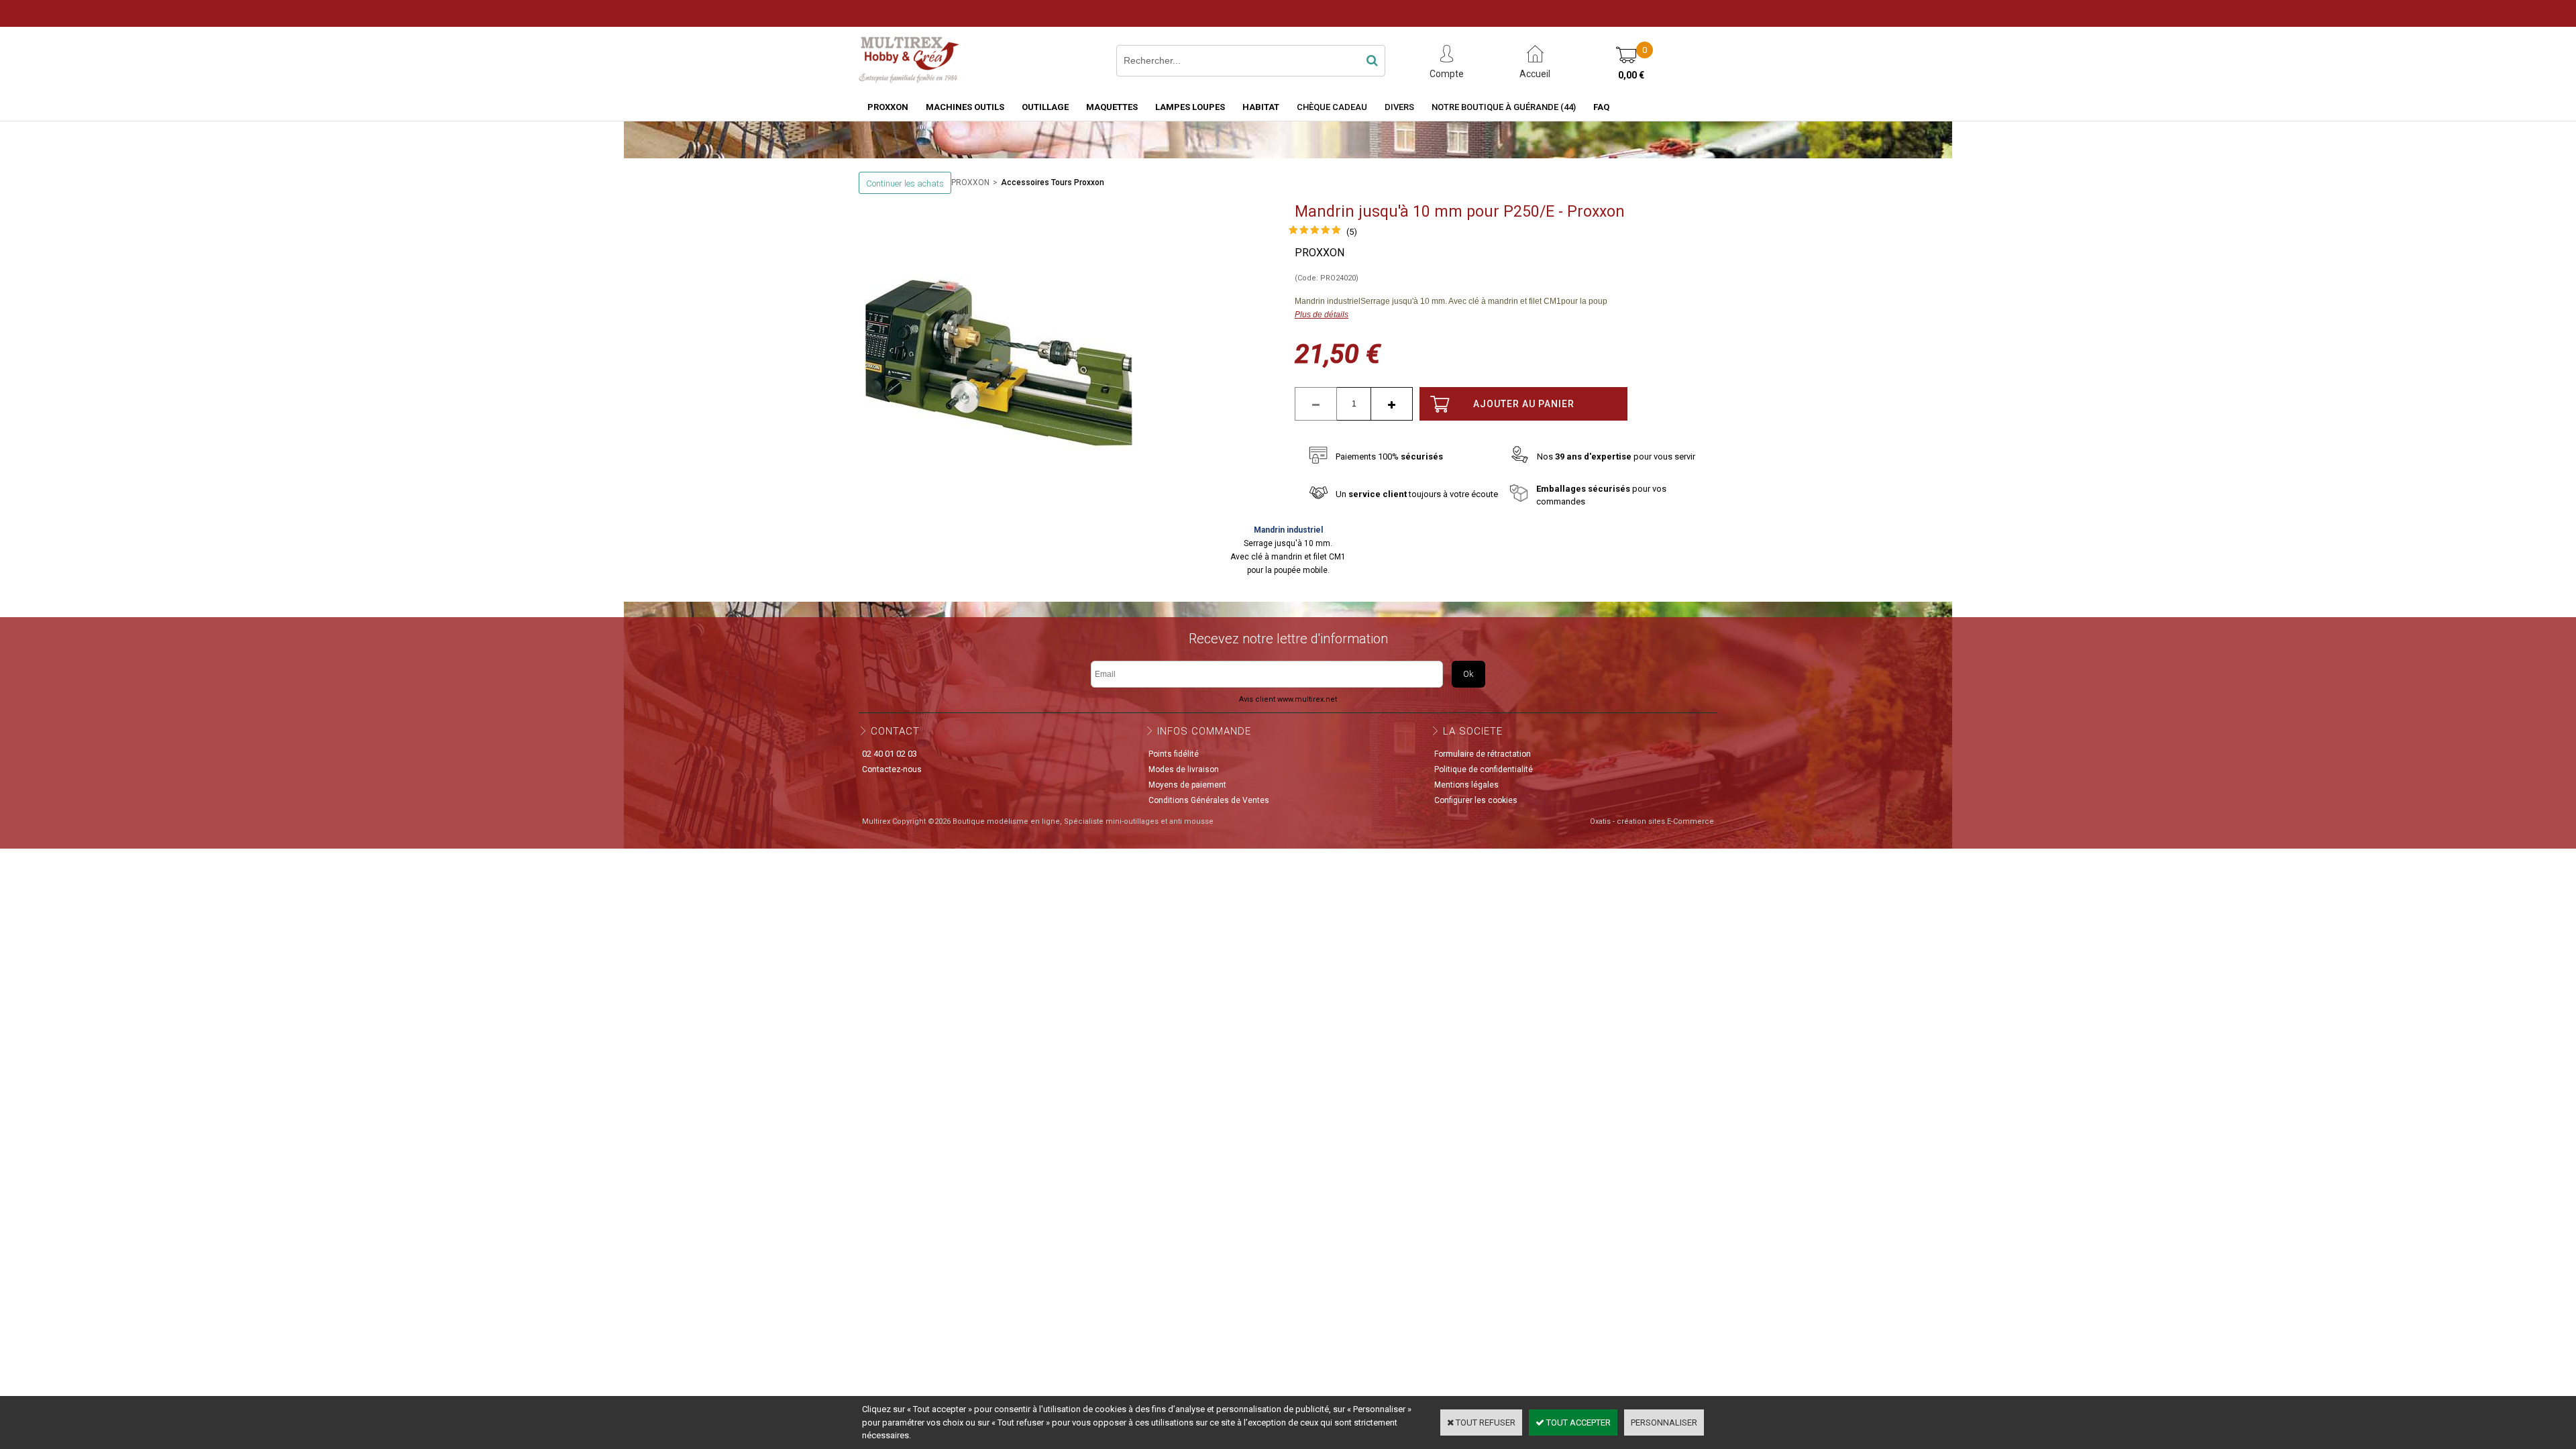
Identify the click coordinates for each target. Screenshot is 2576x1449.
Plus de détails (1322, 315)
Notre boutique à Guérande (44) (1504, 107)
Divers (1399, 107)
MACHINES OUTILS (965, 107)
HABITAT (1261, 107)
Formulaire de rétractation (1483, 754)
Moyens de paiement (1187, 785)
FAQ (1601, 107)
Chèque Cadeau (1332, 107)
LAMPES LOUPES (1190, 107)
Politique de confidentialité (1484, 769)
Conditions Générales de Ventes (1209, 800)
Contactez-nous (892, 769)
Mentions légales (1466, 785)
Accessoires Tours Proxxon (1053, 182)
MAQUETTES (1112, 107)
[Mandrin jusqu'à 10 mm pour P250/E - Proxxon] (1315, 232)
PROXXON (888, 107)
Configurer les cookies (1476, 800)
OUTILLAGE (1045, 107)
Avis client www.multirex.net (1288, 699)
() (1352, 232)
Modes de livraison (1184, 769)
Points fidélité (1174, 754)
